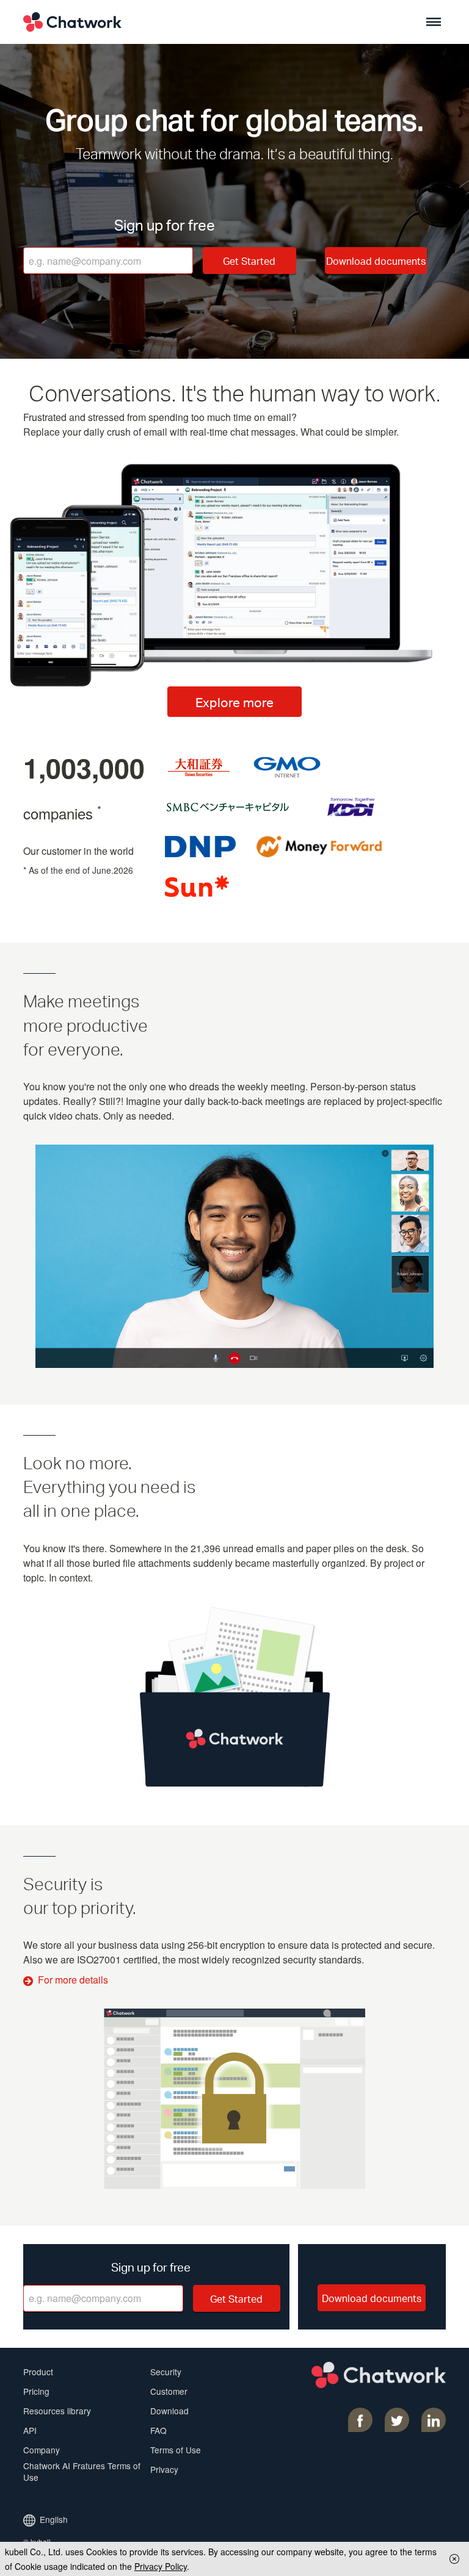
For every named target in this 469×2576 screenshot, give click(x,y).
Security (166, 2372)
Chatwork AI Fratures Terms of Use (82, 2471)
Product (38, 2372)
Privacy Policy (161, 2566)
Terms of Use (176, 2450)
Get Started (249, 261)
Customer (169, 2391)
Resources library (57, 2411)
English (54, 2519)
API (30, 2430)
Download (169, 2411)
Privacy (164, 2469)
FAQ (158, 2430)
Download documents (376, 261)
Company (42, 2450)
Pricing (36, 2391)
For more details (73, 1980)
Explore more (234, 702)
